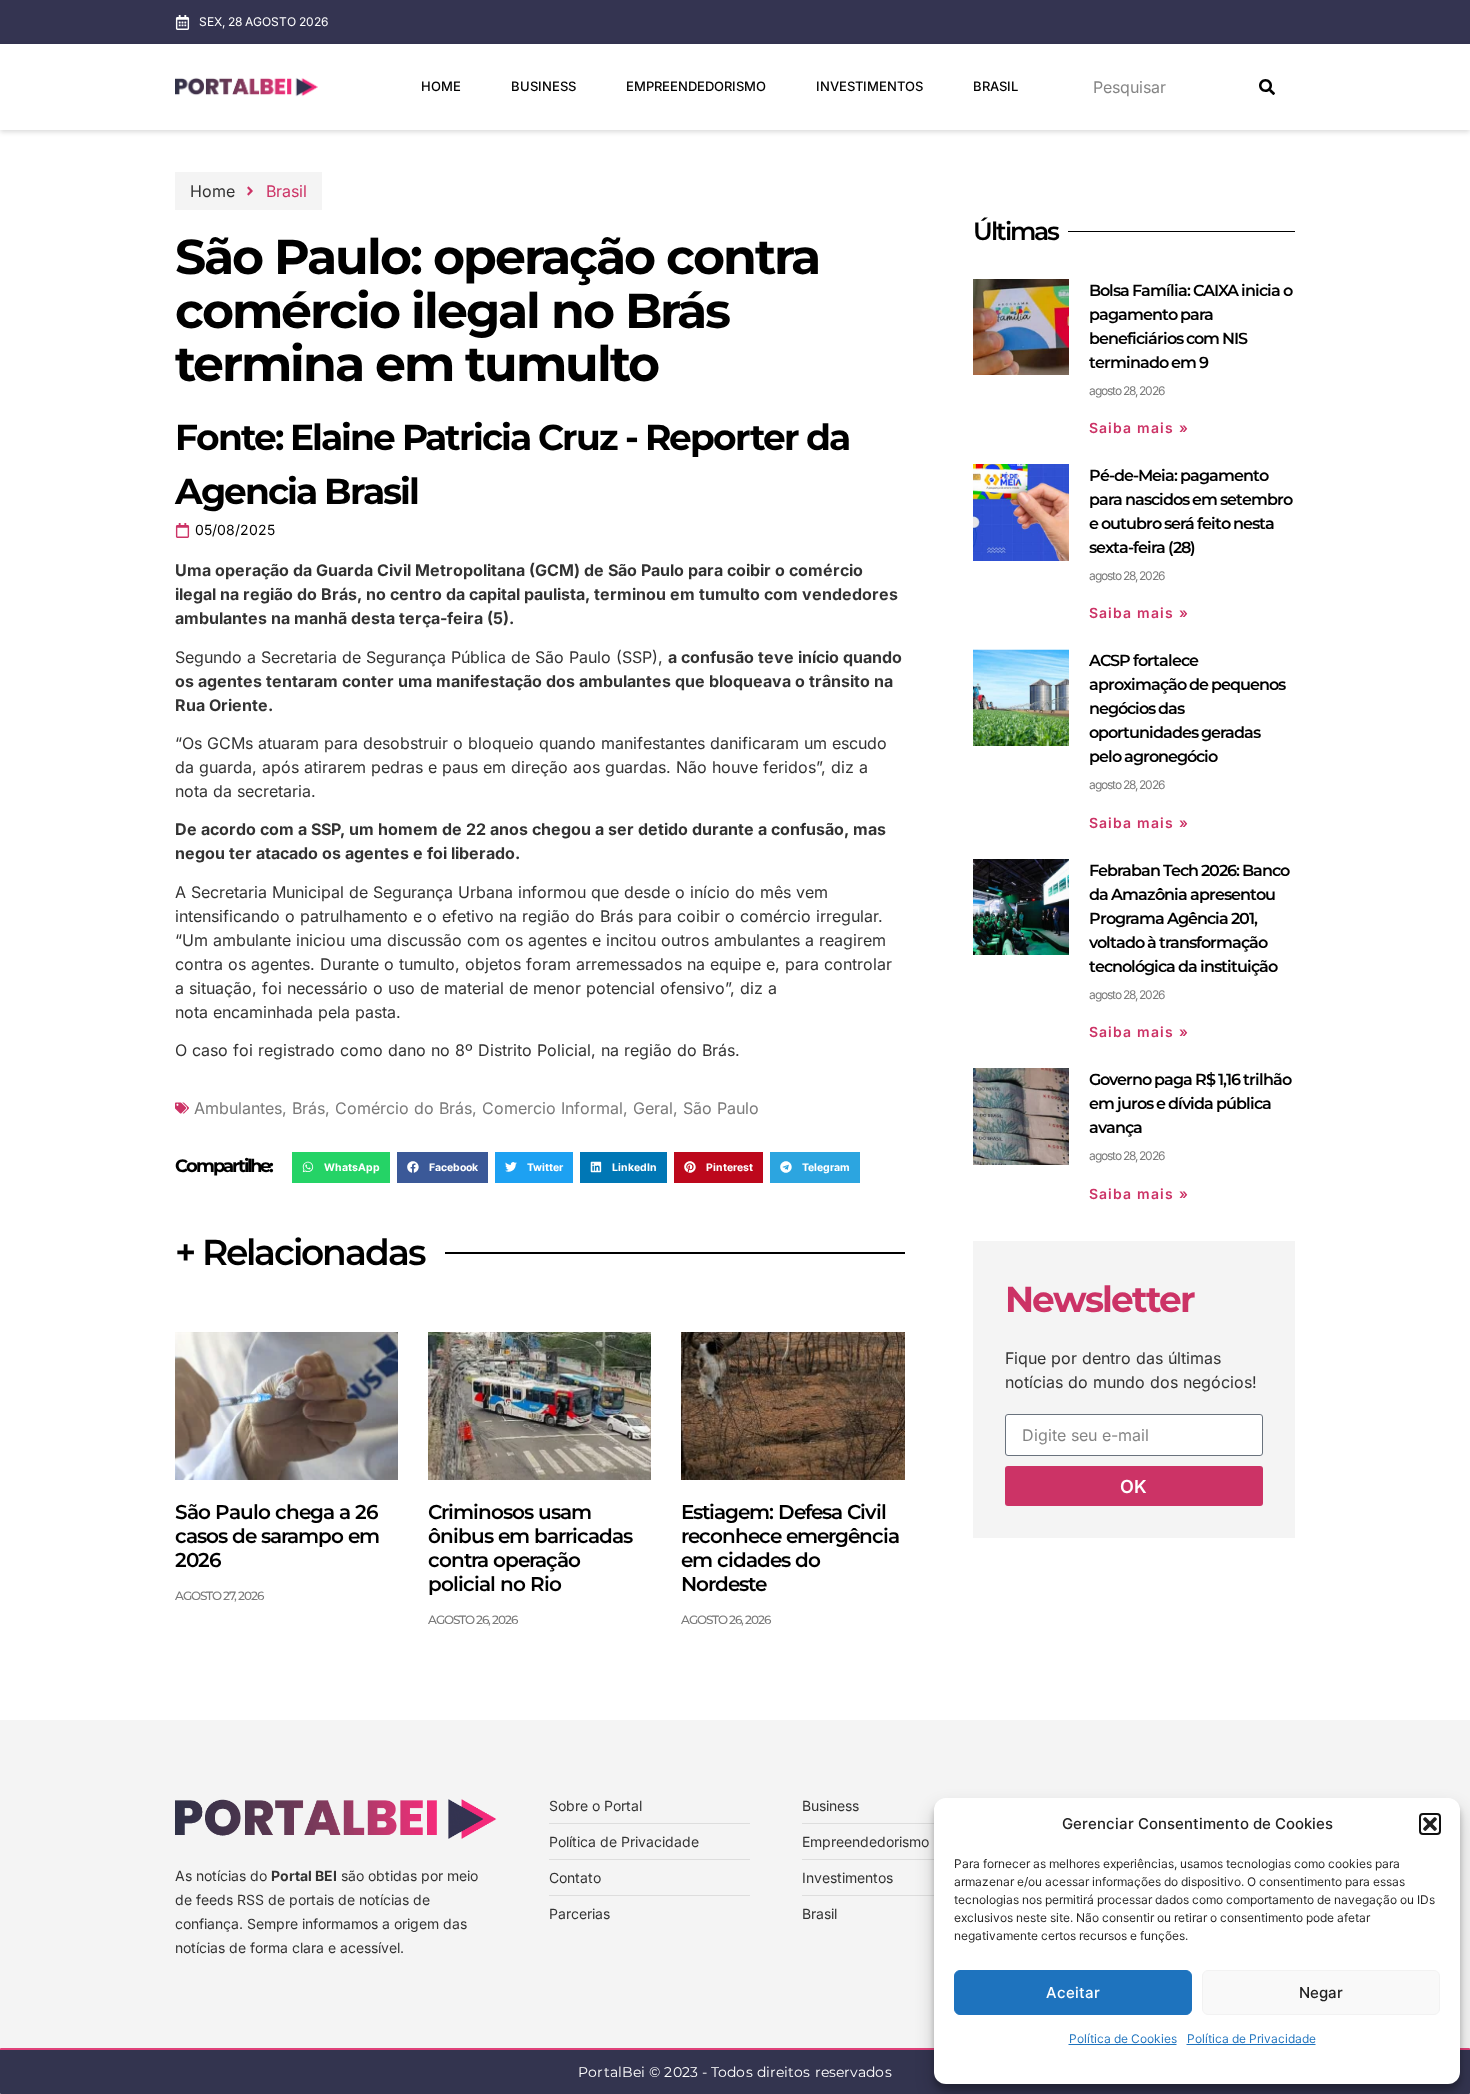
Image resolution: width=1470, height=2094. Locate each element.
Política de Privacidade (1251, 2038)
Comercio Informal (552, 1108)
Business (543, 86)
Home (441, 86)
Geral (653, 1108)
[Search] (1267, 87)
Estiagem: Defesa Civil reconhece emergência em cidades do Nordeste (790, 1548)
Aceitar (1073, 1992)
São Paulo (721, 1108)
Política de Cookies (1123, 2038)
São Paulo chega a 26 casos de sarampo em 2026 (277, 1536)
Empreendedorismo (696, 86)
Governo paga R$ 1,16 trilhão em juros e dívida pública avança (1190, 1103)
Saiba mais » (1139, 427)
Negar (1321, 1992)
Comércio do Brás (403, 1108)
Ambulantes (238, 1108)
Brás (308, 1108)
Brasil (995, 86)
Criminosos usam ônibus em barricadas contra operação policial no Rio (530, 1548)
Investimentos (869, 86)
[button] (1430, 1824)
